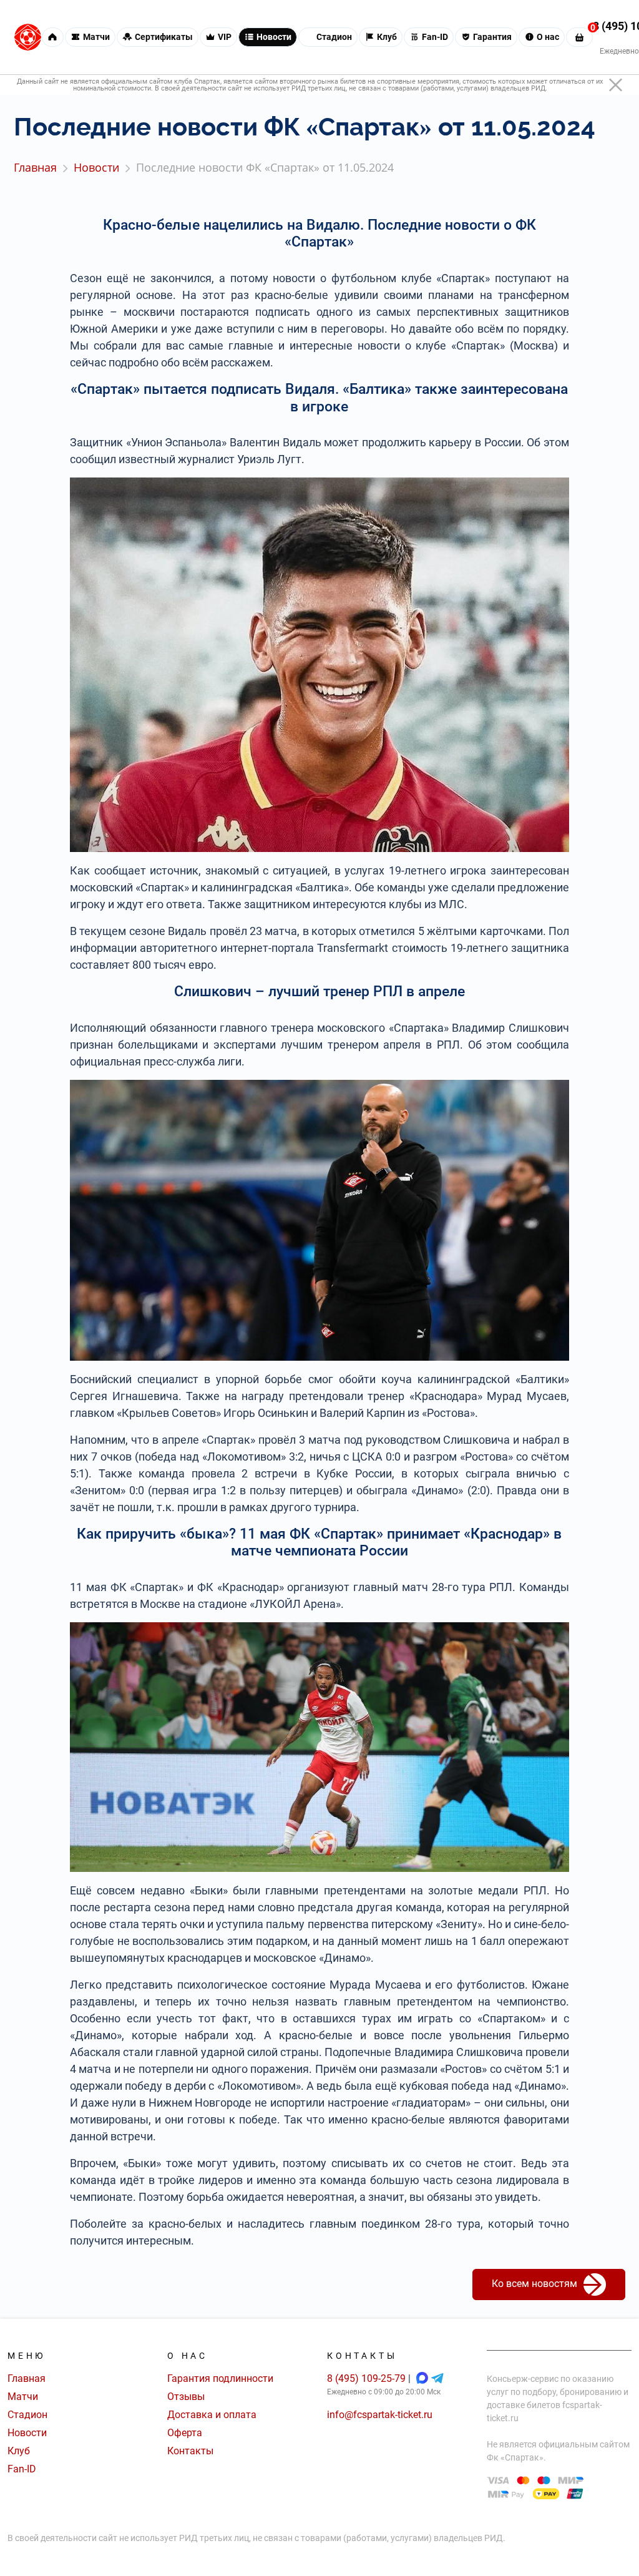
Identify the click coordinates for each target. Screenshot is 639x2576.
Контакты (190, 2451)
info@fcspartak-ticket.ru (380, 2415)
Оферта (185, 2433)
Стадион (27, 2415)
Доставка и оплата (212, 2415)
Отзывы (186, 2397)
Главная (27, 2378)
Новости (27, 2433)
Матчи (23, 2397)
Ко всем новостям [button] (534, 2284)
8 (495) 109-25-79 (368, 2378)
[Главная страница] (28, 37)
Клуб (19, 2451)
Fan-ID (22, 2469)
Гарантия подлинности (220, 2378)
